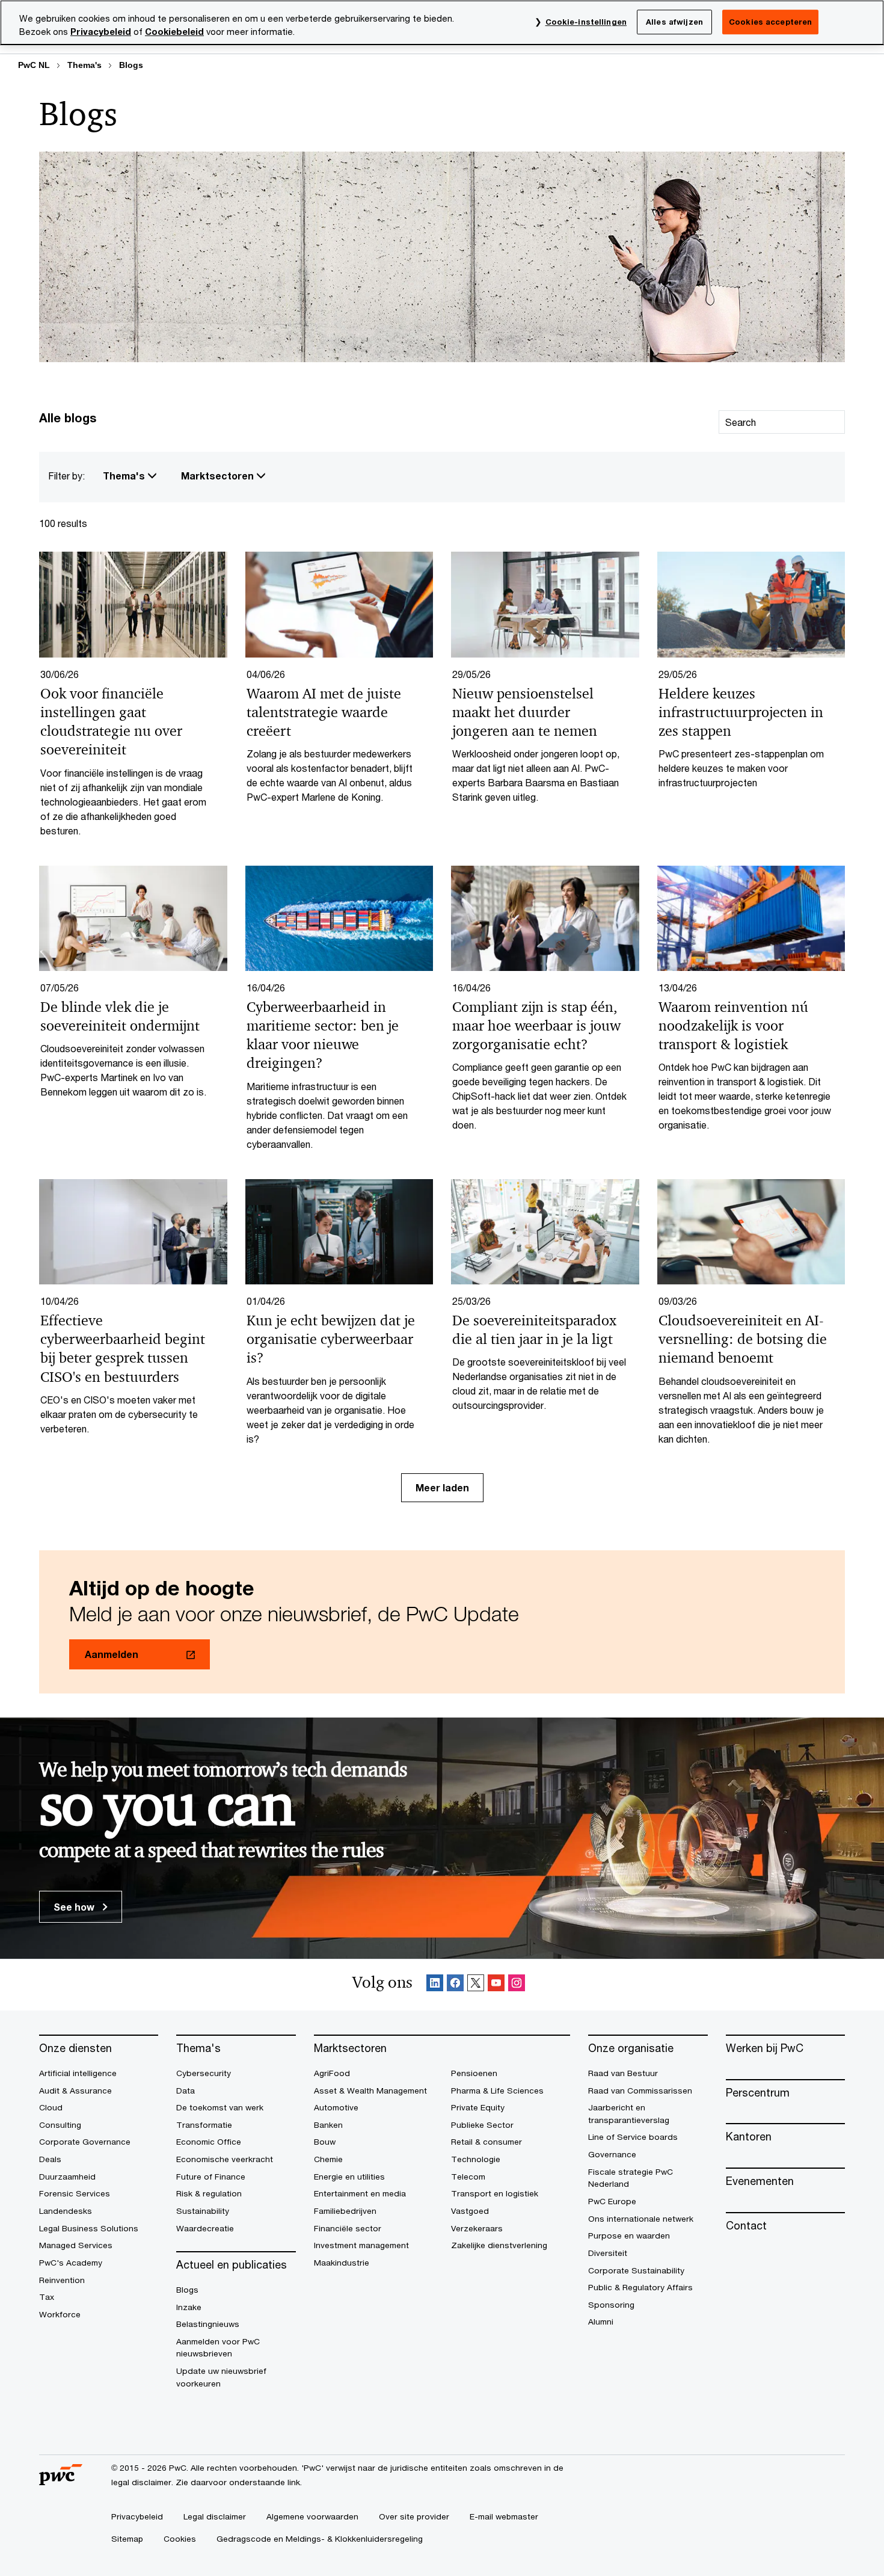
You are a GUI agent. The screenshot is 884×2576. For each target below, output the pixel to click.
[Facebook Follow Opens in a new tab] (455, 1985)
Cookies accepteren (770, 22)
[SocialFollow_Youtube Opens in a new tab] (496, 1985)
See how (75, 1907)
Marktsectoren (219, 476)
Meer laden (442, 1487)
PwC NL (34, 65)
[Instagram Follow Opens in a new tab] (517, 1985)
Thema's (84, 65)
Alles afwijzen (674, 22)
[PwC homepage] (61, 2481)
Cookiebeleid (174, 32)
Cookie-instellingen (586, 22)
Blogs (131, 65)
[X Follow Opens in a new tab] (476, 1985)
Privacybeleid (101, 32)
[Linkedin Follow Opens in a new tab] (435, 1985)
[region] (442, 23)
